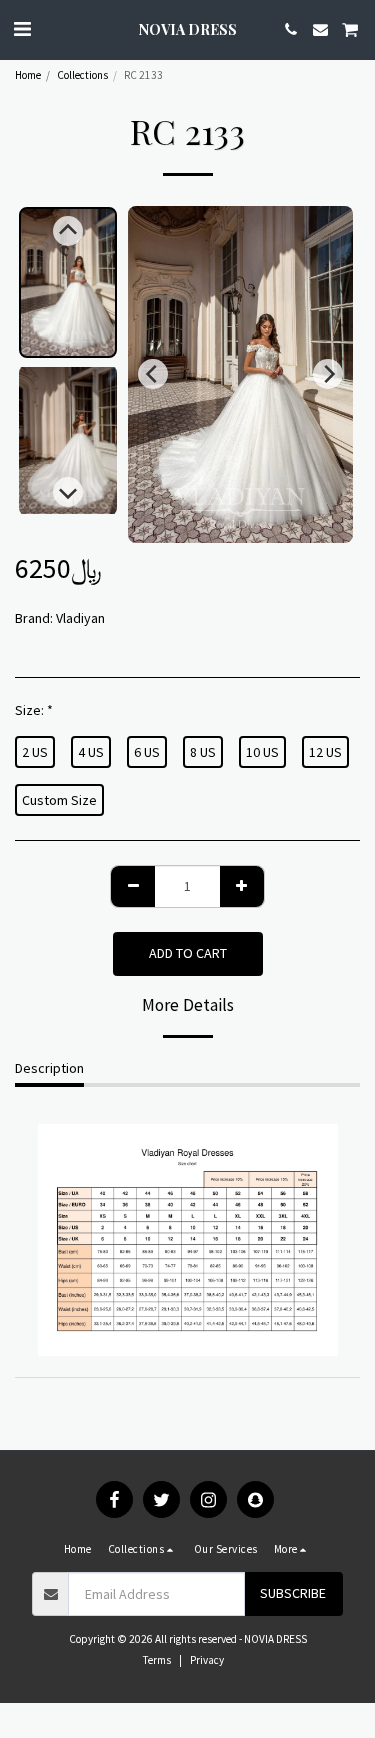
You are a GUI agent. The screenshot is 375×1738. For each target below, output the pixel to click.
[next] (328, 374)
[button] (22, 28)
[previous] (153, 374)
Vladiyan (80, 618)
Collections (82, 75)
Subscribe (293, 1593)
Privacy (207, 1660)
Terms (157, 1660)
